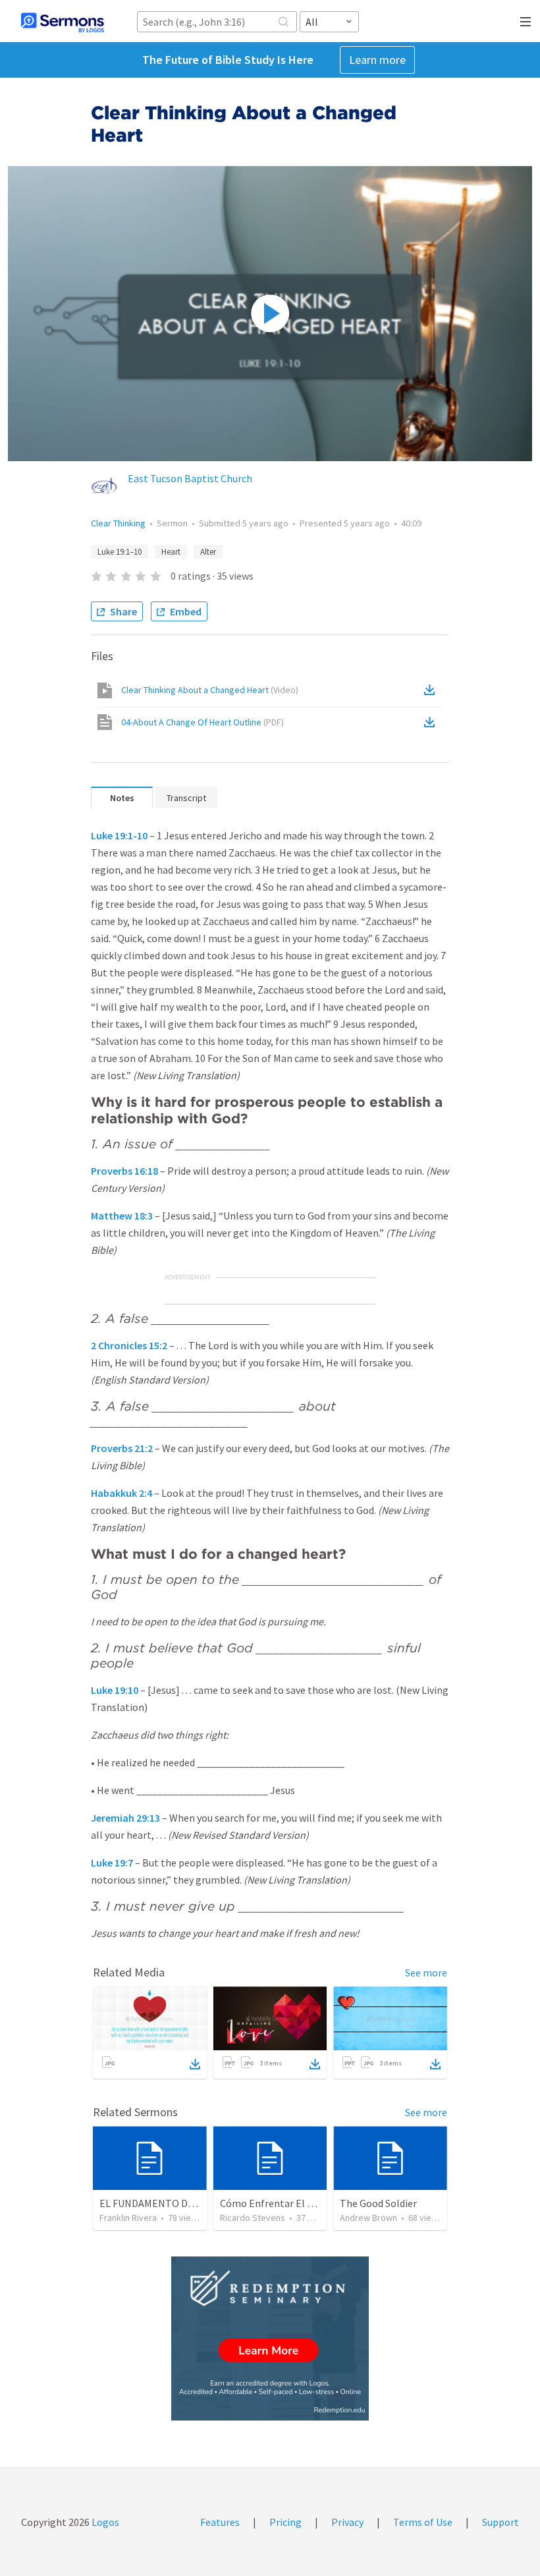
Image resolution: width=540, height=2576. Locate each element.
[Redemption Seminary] (270, 2338)
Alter (208, 552)
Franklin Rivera (128, 2218)
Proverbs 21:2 (122, 1448)
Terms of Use (423, 2522)
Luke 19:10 (115, 1690)
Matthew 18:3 (122, 1216)
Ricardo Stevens (253, 2218)
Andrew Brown (368, 2218)
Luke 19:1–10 (120, 552)
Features (220, 2522)
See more (426, 1973)
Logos (104, 2522)
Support (500, 2522)
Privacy (347, 2522)
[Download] (195, 2064)
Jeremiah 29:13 (125, 1818)
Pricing (285, 2522)
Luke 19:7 (112, 1862)
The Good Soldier (378, 2203)
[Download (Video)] (432, 690)
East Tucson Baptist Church (190, 478)
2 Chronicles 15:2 (129, 1345)
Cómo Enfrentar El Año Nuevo (287, 2203)
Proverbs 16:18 (124, 1171)
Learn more (377, 60)
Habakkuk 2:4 (121, 1493)
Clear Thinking (118, 523)
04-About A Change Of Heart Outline (202, 722)
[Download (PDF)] (432, 722)
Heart (171, 552)
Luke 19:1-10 (119, 835)
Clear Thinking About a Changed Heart (210, 690)
